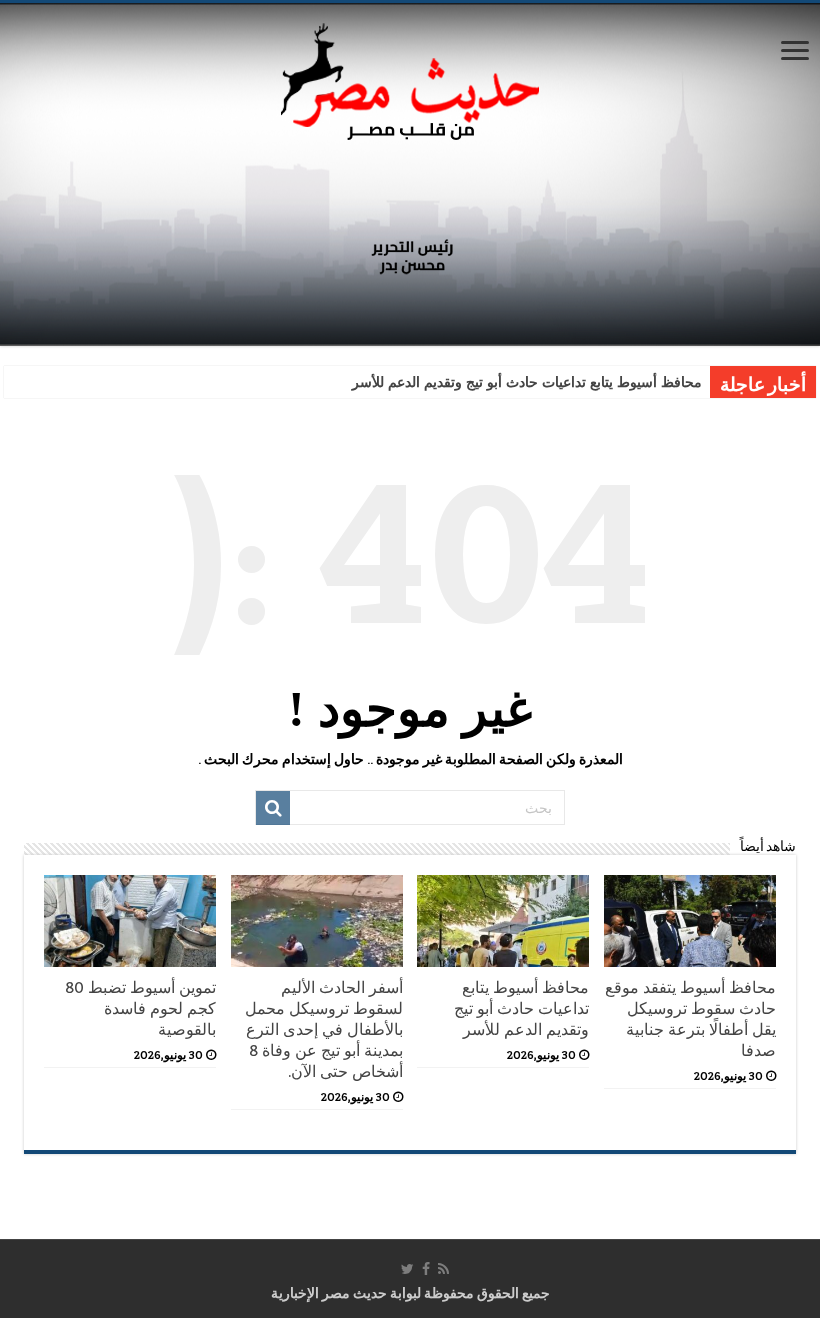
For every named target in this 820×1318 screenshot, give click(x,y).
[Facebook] (426, 1269)
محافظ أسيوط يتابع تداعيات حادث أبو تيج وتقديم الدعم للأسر (527, 382)
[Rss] (443, 1269)
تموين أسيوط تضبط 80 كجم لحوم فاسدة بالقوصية (140, 1008)
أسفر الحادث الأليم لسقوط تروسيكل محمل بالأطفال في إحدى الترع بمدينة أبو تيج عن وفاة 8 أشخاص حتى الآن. (324, 1029)
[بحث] (273, 808)
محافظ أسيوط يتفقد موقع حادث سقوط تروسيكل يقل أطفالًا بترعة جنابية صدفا (690, 1019)
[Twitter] (407, 1269)
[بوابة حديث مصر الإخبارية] (410, 78)
